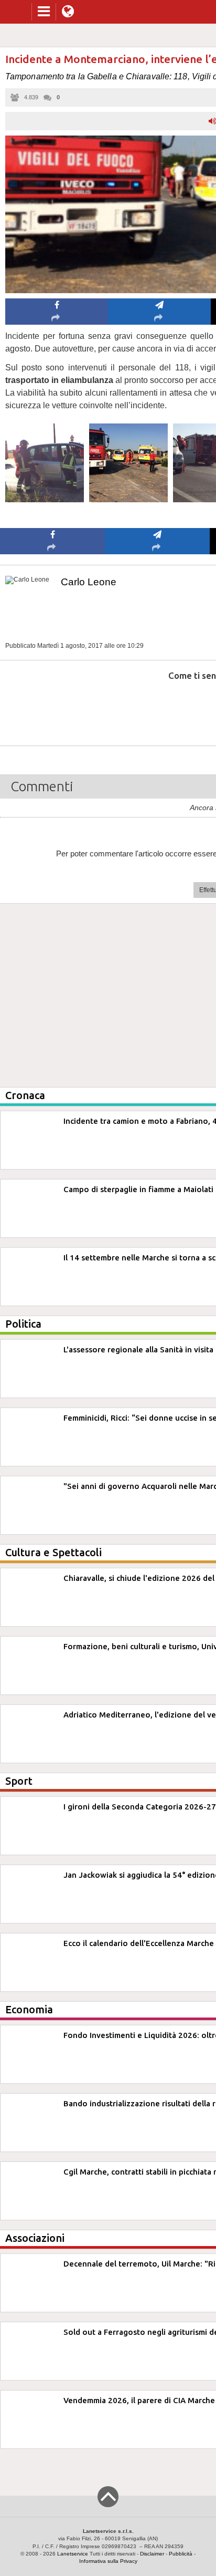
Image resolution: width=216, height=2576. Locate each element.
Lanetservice (73, 2554)
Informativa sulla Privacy (108, 2561)
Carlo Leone (89, 582)
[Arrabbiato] (53, 707)
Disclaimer (152, 2554)
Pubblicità (181, 2554)
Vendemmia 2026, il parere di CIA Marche (139, 2400)
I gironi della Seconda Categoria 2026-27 (140, 1807)
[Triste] (158, 707)
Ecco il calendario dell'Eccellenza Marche (139, 1943)
